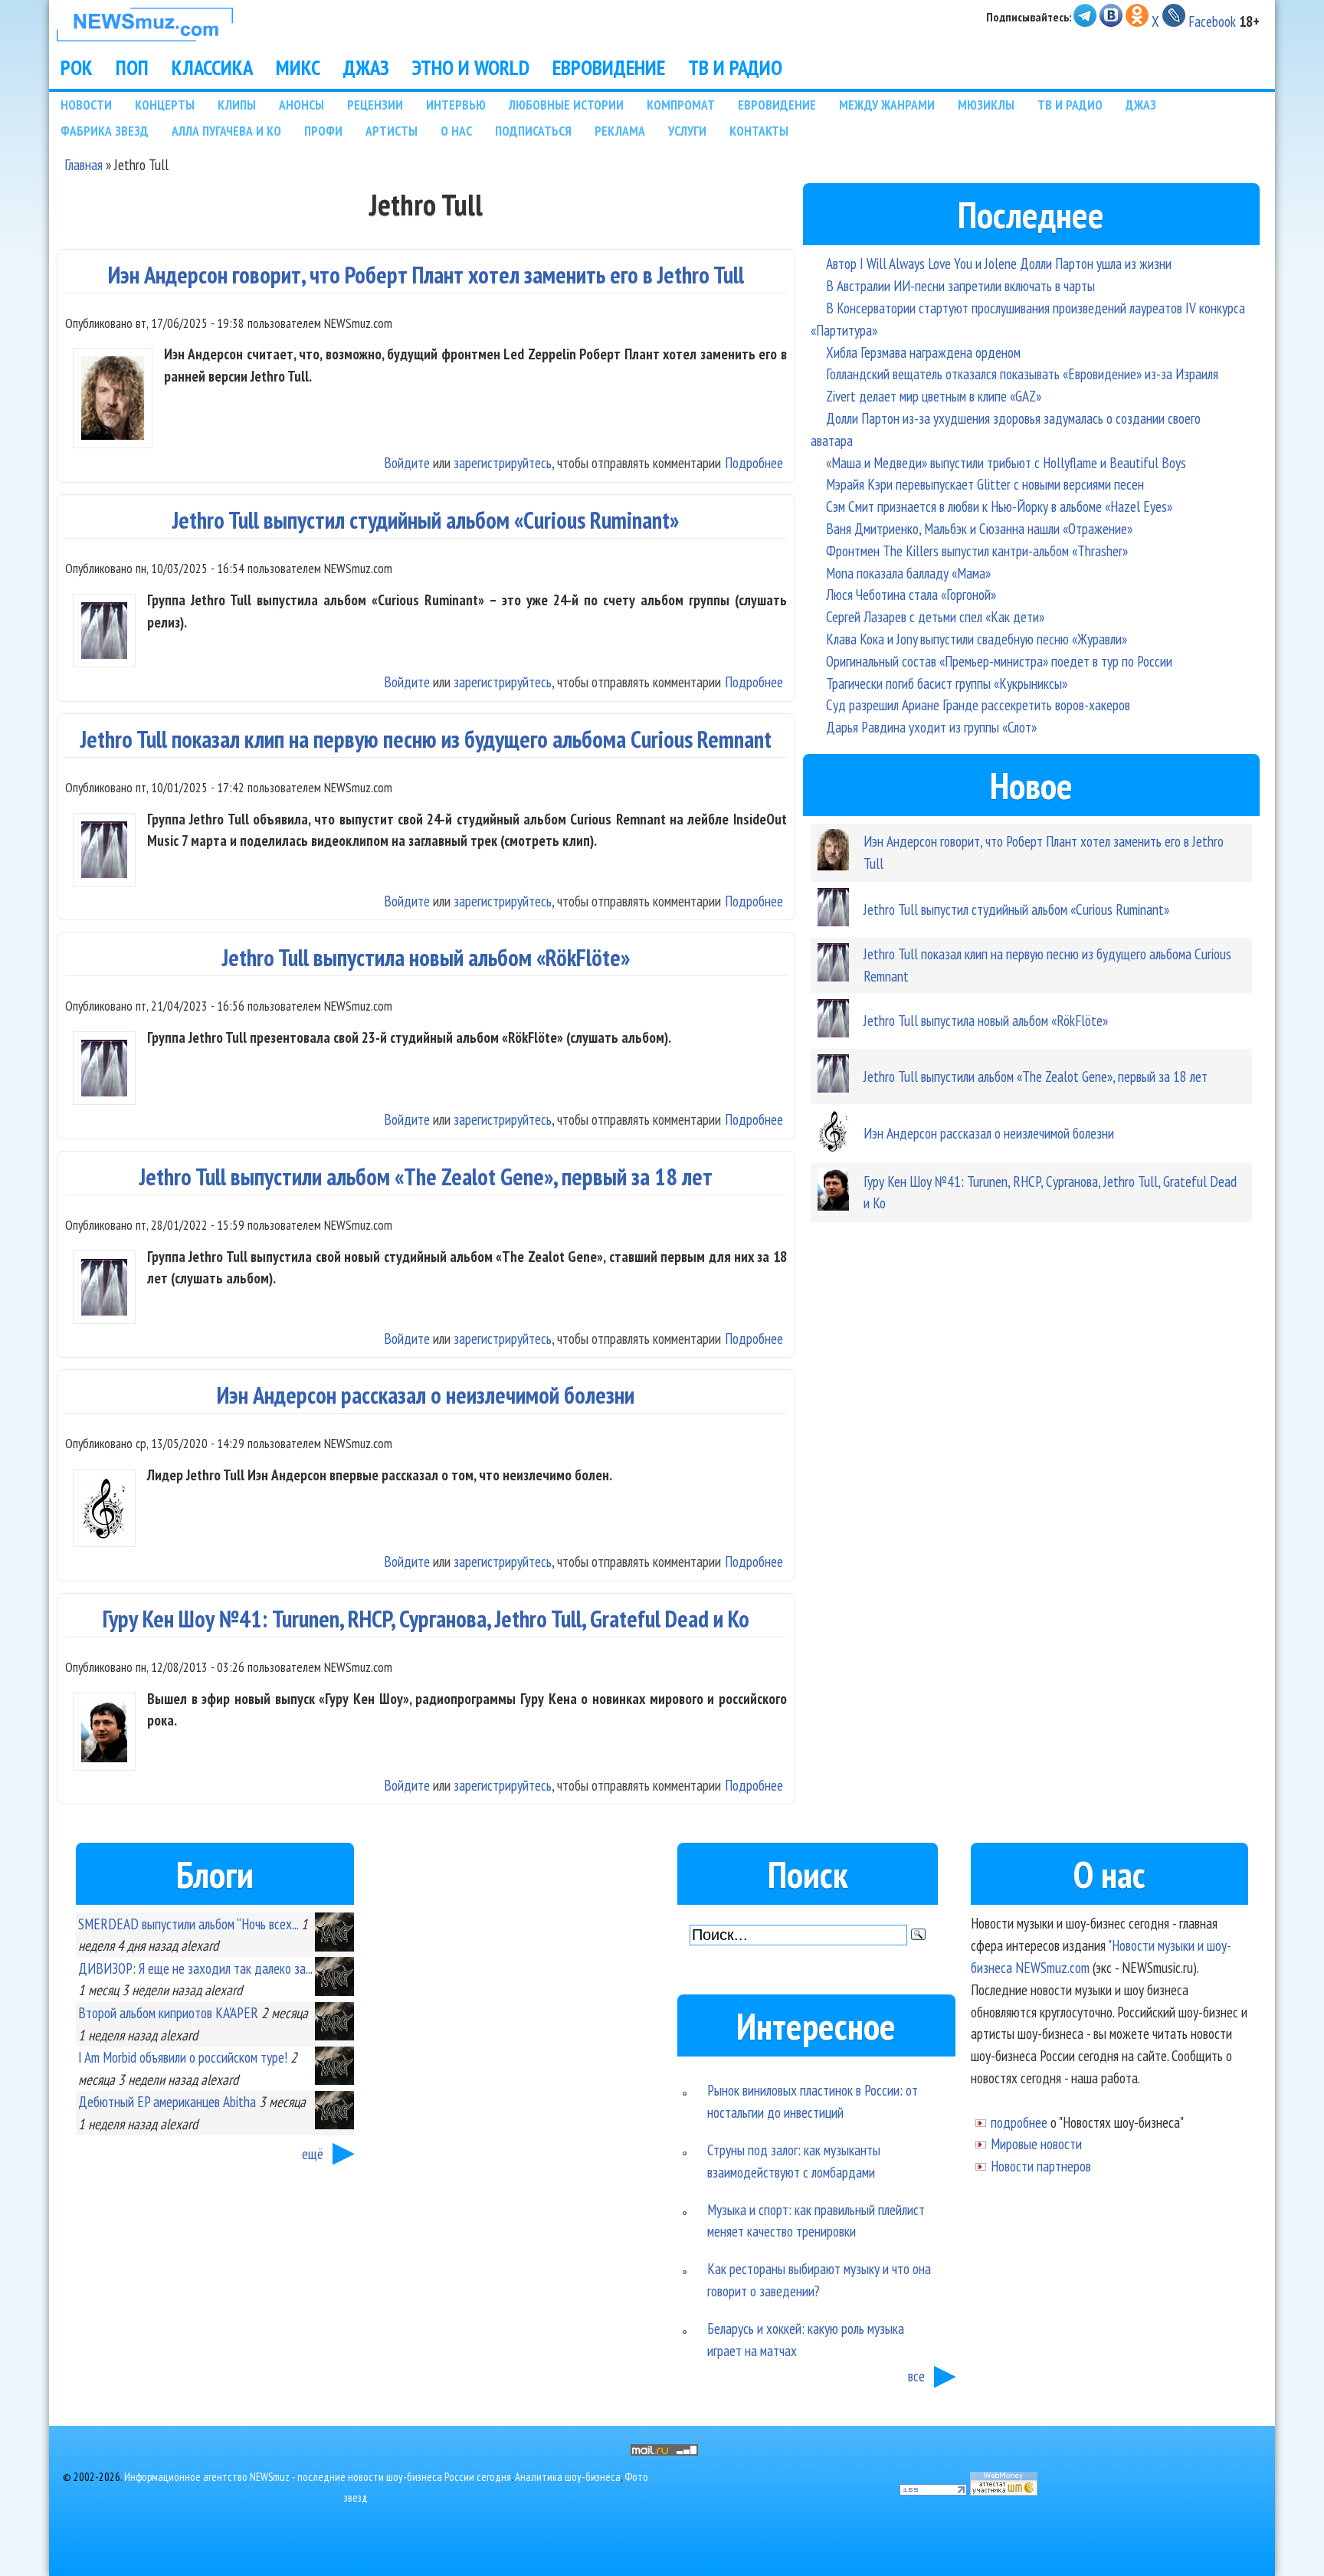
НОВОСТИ (86, 105)
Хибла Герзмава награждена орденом (923, 352)
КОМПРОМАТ (681, 105)
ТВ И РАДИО (735, 67)
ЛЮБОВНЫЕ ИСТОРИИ (566, 105)
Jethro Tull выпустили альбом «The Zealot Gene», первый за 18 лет (426, 1177)
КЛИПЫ (237, 105)
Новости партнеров (1041, 2166)
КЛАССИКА (212, 67)
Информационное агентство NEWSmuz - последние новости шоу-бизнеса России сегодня (318, 2477)
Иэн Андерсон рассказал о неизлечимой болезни (426, 1395)
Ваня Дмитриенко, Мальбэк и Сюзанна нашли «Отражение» (979, 528)
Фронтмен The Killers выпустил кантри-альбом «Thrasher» (977, 551)
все (916, 2376)
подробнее (1019, 2122)
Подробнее (754, 462)
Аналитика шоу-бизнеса (568, 2477)
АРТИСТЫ (392, 131)
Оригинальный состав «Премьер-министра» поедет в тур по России (999, 661)
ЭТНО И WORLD (471, 67)
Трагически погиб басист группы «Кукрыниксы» (947, 683)
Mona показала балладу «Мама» (908, 573)
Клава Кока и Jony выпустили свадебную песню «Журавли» (977, 639)
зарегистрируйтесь (503, 462)
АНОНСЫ (302, 105)
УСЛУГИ (687, 131)
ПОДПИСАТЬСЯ (533, 131)
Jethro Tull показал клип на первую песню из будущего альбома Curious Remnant (426, 739)
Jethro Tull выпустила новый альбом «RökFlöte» (426, 957)
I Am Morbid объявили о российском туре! (183, 2057)
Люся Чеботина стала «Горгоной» (911, 594)
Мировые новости (1036, 2143)
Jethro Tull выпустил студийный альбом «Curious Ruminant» (426, 520)
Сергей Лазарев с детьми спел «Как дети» (935, 616)
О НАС (456, 131)
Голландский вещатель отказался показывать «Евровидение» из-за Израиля (1022, 374)
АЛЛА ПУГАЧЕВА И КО (226, 131)
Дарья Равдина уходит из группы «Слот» (931, 727)
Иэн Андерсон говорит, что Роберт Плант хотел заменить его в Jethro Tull (426, 275)
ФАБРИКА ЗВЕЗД (105, 131)
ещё (313, 2153)
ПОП (132, 67)
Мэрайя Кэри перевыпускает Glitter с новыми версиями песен (985, 484)
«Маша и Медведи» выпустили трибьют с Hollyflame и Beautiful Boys (1006, 462)
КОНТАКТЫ (759, 131)
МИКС (298, 67)
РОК (77, 67)
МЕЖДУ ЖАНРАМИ (887, 105)
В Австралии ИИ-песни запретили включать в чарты (960, 285)
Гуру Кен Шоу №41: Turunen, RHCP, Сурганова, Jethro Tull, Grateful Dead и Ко (426, 1619)
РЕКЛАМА (620, 131)
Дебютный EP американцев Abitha (167, 2101)
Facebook (1212, 21)
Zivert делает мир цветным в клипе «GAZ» (934, 396)
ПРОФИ (323, 131)
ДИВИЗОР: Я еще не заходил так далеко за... (195, 1968)
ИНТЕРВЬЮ (456, 105)
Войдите (407, 462)
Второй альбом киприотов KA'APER (168, 2012)
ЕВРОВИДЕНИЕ (609, 67)
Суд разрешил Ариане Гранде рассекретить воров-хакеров (978, 705)
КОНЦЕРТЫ (165, 105)
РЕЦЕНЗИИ (375, 105)
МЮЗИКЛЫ (986, 105)
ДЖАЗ (366, 67)
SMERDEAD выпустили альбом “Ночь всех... (188, 1924)
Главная (84, 164)
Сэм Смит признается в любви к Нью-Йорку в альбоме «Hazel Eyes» (999, 506)
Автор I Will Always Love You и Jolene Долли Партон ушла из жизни (999, 263)
